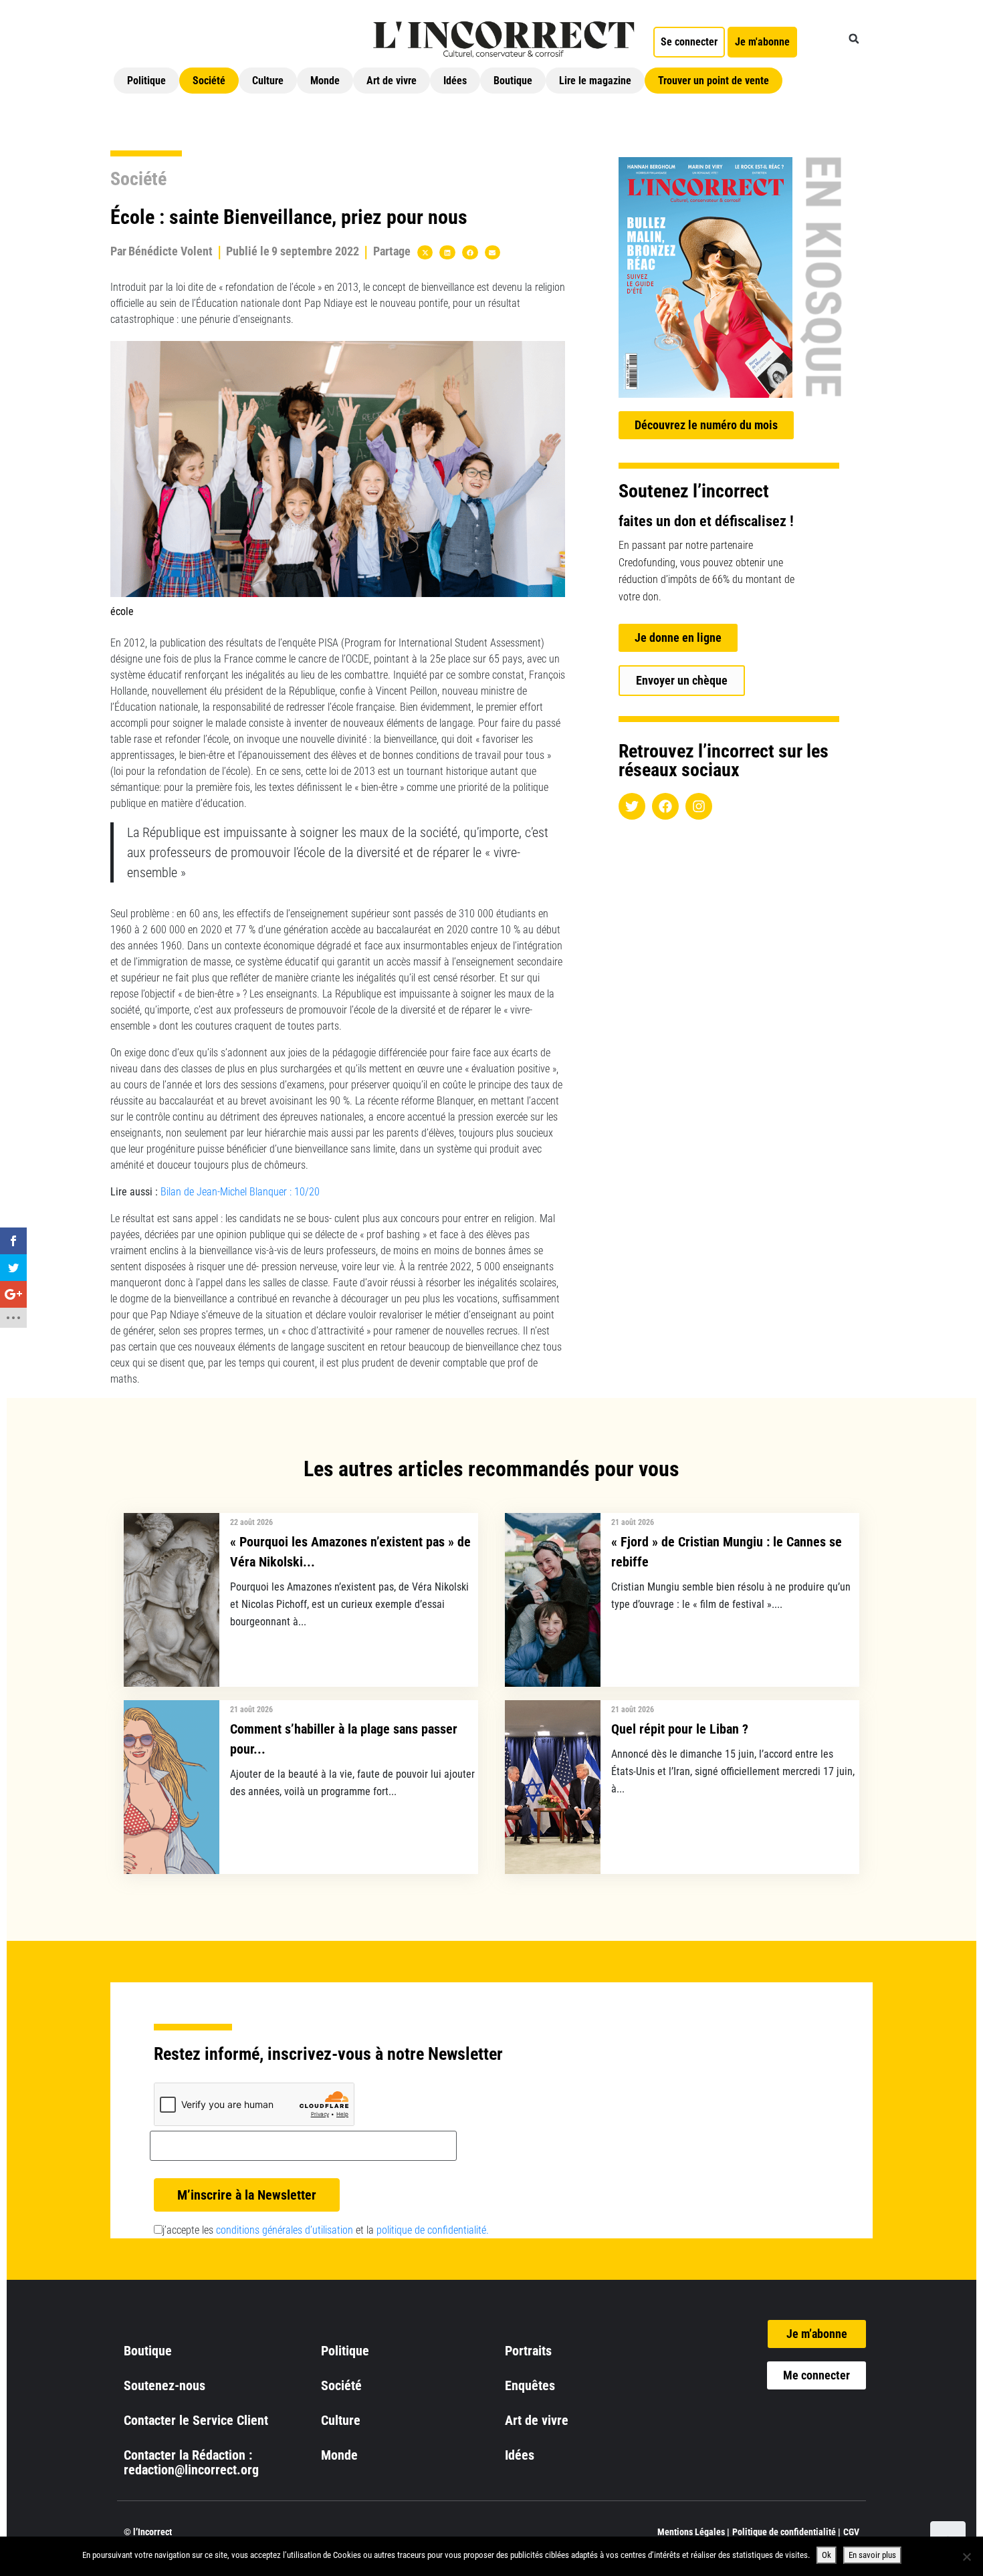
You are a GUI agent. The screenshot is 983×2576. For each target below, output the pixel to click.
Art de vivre (392, 81)
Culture (268, 81)
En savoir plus (872, 2555)
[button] (854, 39)
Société (209, 81)
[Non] (966, 2557)
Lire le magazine (595, 81)
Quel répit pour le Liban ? (680, 1729)
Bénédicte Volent (171, 251)
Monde (325, 81)
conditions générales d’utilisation (285, 2230)
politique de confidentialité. (433, 2230)
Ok (827, 2555)
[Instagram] (699, 806)
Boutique (513, 81)
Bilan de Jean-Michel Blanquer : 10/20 (240, 1192)
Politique (146, 81)
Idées (455, 81)
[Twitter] (632, 806)
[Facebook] (665, 806)
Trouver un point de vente (714, 81)
